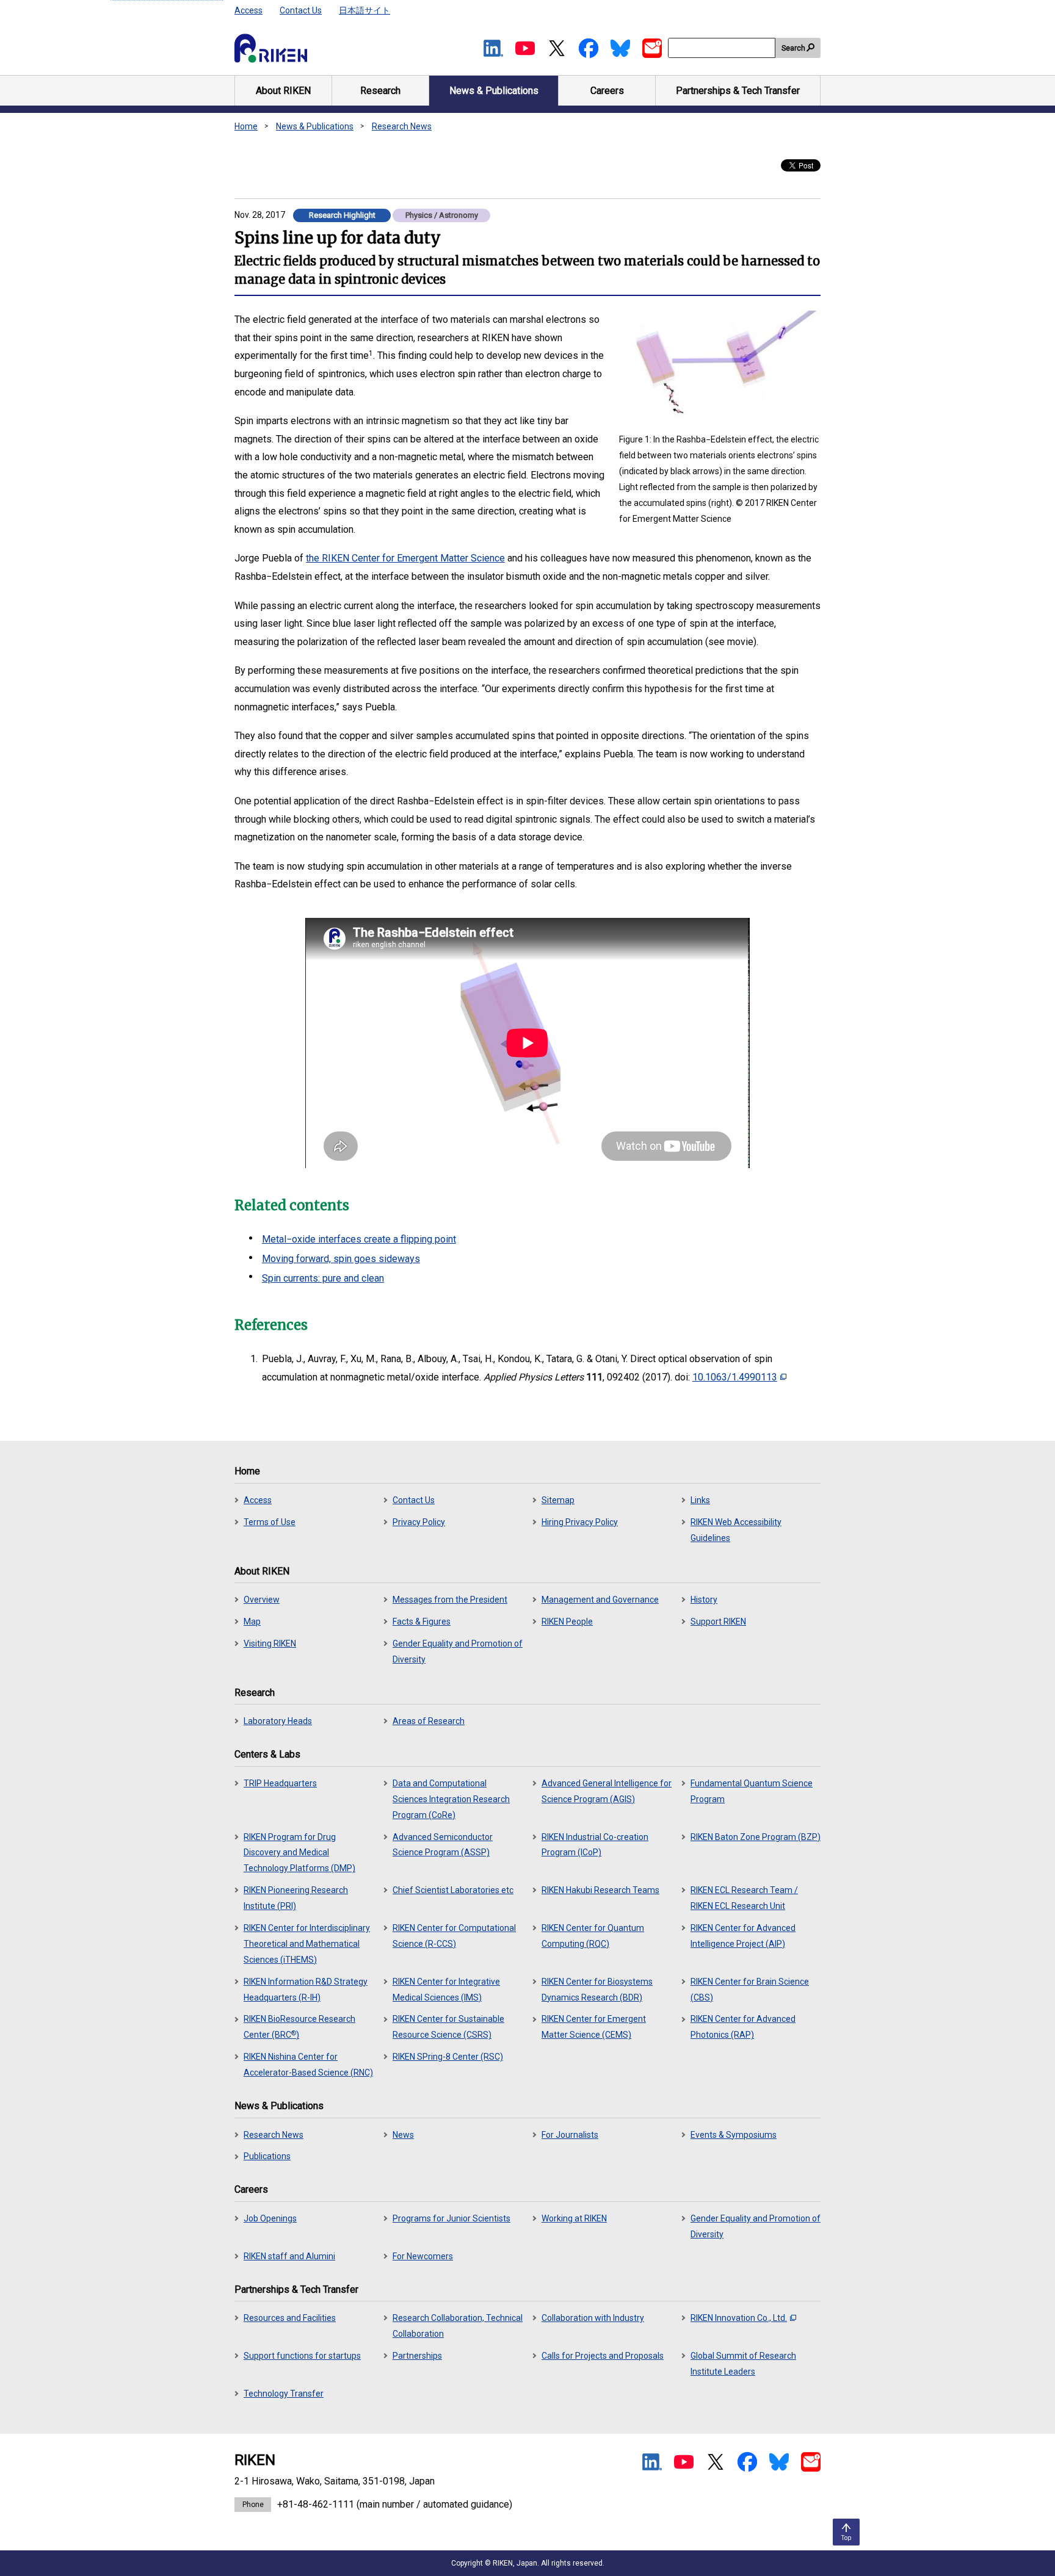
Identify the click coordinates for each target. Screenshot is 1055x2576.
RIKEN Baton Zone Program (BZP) (756, 1837)
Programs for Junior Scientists (451, 2218)
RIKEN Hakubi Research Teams (600, 1890)
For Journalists (570, 2135)
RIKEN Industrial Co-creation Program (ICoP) (595, 1845)
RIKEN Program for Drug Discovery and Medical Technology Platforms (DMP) (299, 1853)
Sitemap (558, 1500)
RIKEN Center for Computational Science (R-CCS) (454, 1936)
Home (246, 126)
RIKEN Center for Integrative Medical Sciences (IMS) (446, 1990)
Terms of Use (270, 1522)
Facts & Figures (422, 1622)
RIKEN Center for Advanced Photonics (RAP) (743, 2027)
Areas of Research (429, 1721)
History (704, 1600)
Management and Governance (600, 1600)
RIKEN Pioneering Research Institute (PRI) (296, 1898)
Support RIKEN (718, 1622)
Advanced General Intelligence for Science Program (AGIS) (607, 1791)
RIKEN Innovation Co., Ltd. (739, 2318)
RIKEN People (567, 1622)
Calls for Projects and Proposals (603, 2356)
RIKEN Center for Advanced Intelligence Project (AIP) (743, 1936)
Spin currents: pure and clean (323, 1278)
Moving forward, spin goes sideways (341, 1259)
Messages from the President (450, 1600)
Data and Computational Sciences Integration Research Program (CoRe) (451, 1799)
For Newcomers (423, 2256)
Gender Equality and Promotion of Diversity (458, 1651)
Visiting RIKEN (270, 1643)
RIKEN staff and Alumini (289, 2256)
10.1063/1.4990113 (735, 1377)
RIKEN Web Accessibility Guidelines (736, 1530)
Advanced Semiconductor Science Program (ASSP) (443, 1845)
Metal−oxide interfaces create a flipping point (359, 1239)
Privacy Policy (419, 1522)
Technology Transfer (284, 2394)
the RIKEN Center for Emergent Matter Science (405, 558)
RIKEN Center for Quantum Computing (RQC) (593, 1936)
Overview (262, 1600)
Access (248, 10)
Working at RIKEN (574, 2218)
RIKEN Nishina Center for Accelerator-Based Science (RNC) (308, 2065)
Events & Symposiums (734, 2135)
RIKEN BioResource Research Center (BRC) (299, 2027)
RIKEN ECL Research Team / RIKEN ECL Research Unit (744, 1898)
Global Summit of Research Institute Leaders (743, 2364)
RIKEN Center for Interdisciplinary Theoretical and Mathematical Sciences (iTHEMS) (307, 1944)
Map (252, 1622)
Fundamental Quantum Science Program (752, 1791)
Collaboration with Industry (593, 2318)
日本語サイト (364, 10)
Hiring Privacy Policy (580, 1522)
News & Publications (315, 126)
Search (793, 48)
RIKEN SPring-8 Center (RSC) (448, 2057)
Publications (267, 2156)
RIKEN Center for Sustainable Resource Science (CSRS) (448, 2027)
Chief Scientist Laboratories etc (453, 1890)
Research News (402, 126)
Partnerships (417, 2356)
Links (700, 1500)
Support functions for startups (302, 2356)
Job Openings (270, 2218)
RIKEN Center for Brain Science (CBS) (750, 1990)
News (403, 2135)
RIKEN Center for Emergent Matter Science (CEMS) (594, 2027)
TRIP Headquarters (280, 1783)
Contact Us (301, 10)
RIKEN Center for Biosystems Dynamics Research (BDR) (597, 1990)
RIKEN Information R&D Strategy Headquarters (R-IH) (306, 1990)
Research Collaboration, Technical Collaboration (458, 2326)
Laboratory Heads (278, 1721)
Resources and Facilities (290, 2318)
